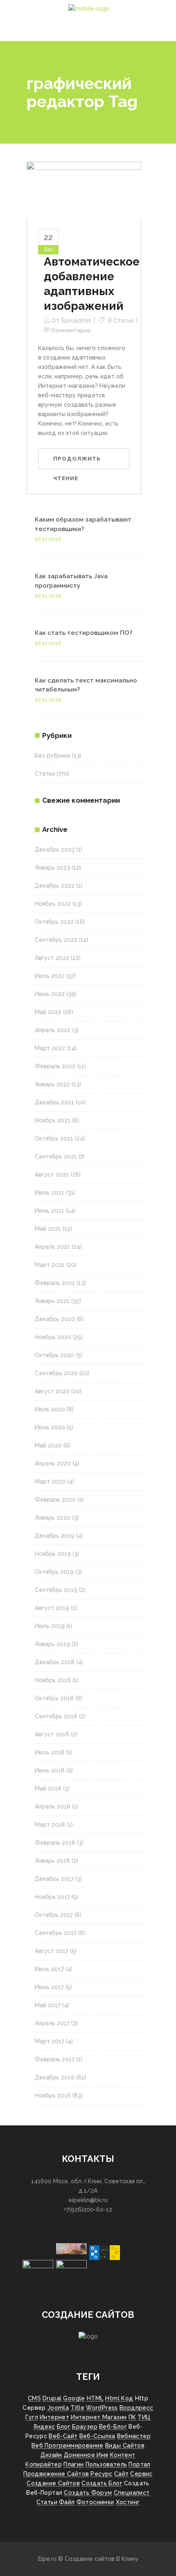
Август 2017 (52, 1951)
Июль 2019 (50, 1626)
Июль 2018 (50, 1752)
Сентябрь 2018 (56, 1716)
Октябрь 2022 (54, 922)
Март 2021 (50, 1265)
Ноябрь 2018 (53, 1680)
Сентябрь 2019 (56, 1590)
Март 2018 (50, 1825)
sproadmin (76, 321)
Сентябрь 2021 (56, 1156)
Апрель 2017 (52, 2023)
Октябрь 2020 (54, 1355)
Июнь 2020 (50, 1427)
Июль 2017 (49, 1969)
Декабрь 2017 (54, 1879)
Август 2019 (52, 1608)
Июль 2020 (50, 1409)
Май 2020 (48, 1445)
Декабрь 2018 (55, 1662)
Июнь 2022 (50, 994)
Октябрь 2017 (54, 1915)
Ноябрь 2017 (52, 1897)
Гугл (32, 2417)
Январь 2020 (53, 1518)
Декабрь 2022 (55, 886)
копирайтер (44, 2464)
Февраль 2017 (55, 2059)
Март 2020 (50, 1481)
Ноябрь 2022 (53, 904)
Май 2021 (48, 1229)
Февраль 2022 (55, 1066)
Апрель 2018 (53, 1807)
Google (74, 2398)
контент (123, 2455)
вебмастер (134, 2436)
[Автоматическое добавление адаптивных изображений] (84, 190)
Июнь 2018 (50, 1770)
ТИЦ (144, 2417)
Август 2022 (52, 958)
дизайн (51, 2455)
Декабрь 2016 (55, 2077)
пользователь (106, 2464)
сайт (122, 2474)
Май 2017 (48, 2005)
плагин (73, 2464)
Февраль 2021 (55, 1283)
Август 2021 (52, 1175)
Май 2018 (48, 1788)
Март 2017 (50, 2041)
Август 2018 (52, 1734)
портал (139, 2464)
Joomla (58, 2408)
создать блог (102, 2483)
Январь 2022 (52, 1084)
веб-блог (113, 2427)
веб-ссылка (97, 2436)
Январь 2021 (52, 1301)
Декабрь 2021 (54, 1102)
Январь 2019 (52, 1644)
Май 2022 (48, 1012)
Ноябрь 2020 (53, 1337)
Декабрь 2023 (55, 850)
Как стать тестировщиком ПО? (83, 633)
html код (119, 2398)
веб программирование (68, 2445)
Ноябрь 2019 (53, 1554)
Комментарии (71, 330)
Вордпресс (137, 2408)
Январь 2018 (52, 1861)
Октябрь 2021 (54, 1138)
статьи (47, 2502)
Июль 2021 (50, 1193)
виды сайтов (125, 2445)
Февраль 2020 (55, 1500)
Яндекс (44, 2427)
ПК (132, 2417)
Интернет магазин (99, 2417)
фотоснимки (95, 2502)
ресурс (101, 2474)
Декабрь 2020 (55, 1319)
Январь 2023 (52, 868)
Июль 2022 (50, 976)
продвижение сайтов (56, 2474)
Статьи (123, 321)
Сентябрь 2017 (56, 1933)
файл (67, 2502)
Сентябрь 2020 (56, 1373)
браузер (85, 2427)
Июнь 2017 (49, 1987)
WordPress (102, 2408)
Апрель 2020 (53, 1463)
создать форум (88, 2493)
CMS (34, 2398)
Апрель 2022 (53, 1030)
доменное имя (86, 2455)
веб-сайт (63, 2436)
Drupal (52, 2398)
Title (77, 2408)
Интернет (54, 2417)
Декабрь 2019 (55, 1536)
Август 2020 (52, 1391)
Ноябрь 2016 (53, 2095)
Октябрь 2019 (54, 1572)
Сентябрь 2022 (56, 940)
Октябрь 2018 (54, 1698)
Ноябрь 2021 (53, 1120)
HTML (95, 2398)
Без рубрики (53, 756)
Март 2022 (50, 1048)
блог (64, 2427)
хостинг (128, 2502)
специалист (132, 2493)
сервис (141, 2474)
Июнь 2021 (50, 1211)
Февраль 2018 (55, 1843)
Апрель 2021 (52, 1247)
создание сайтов (53, 2483)
